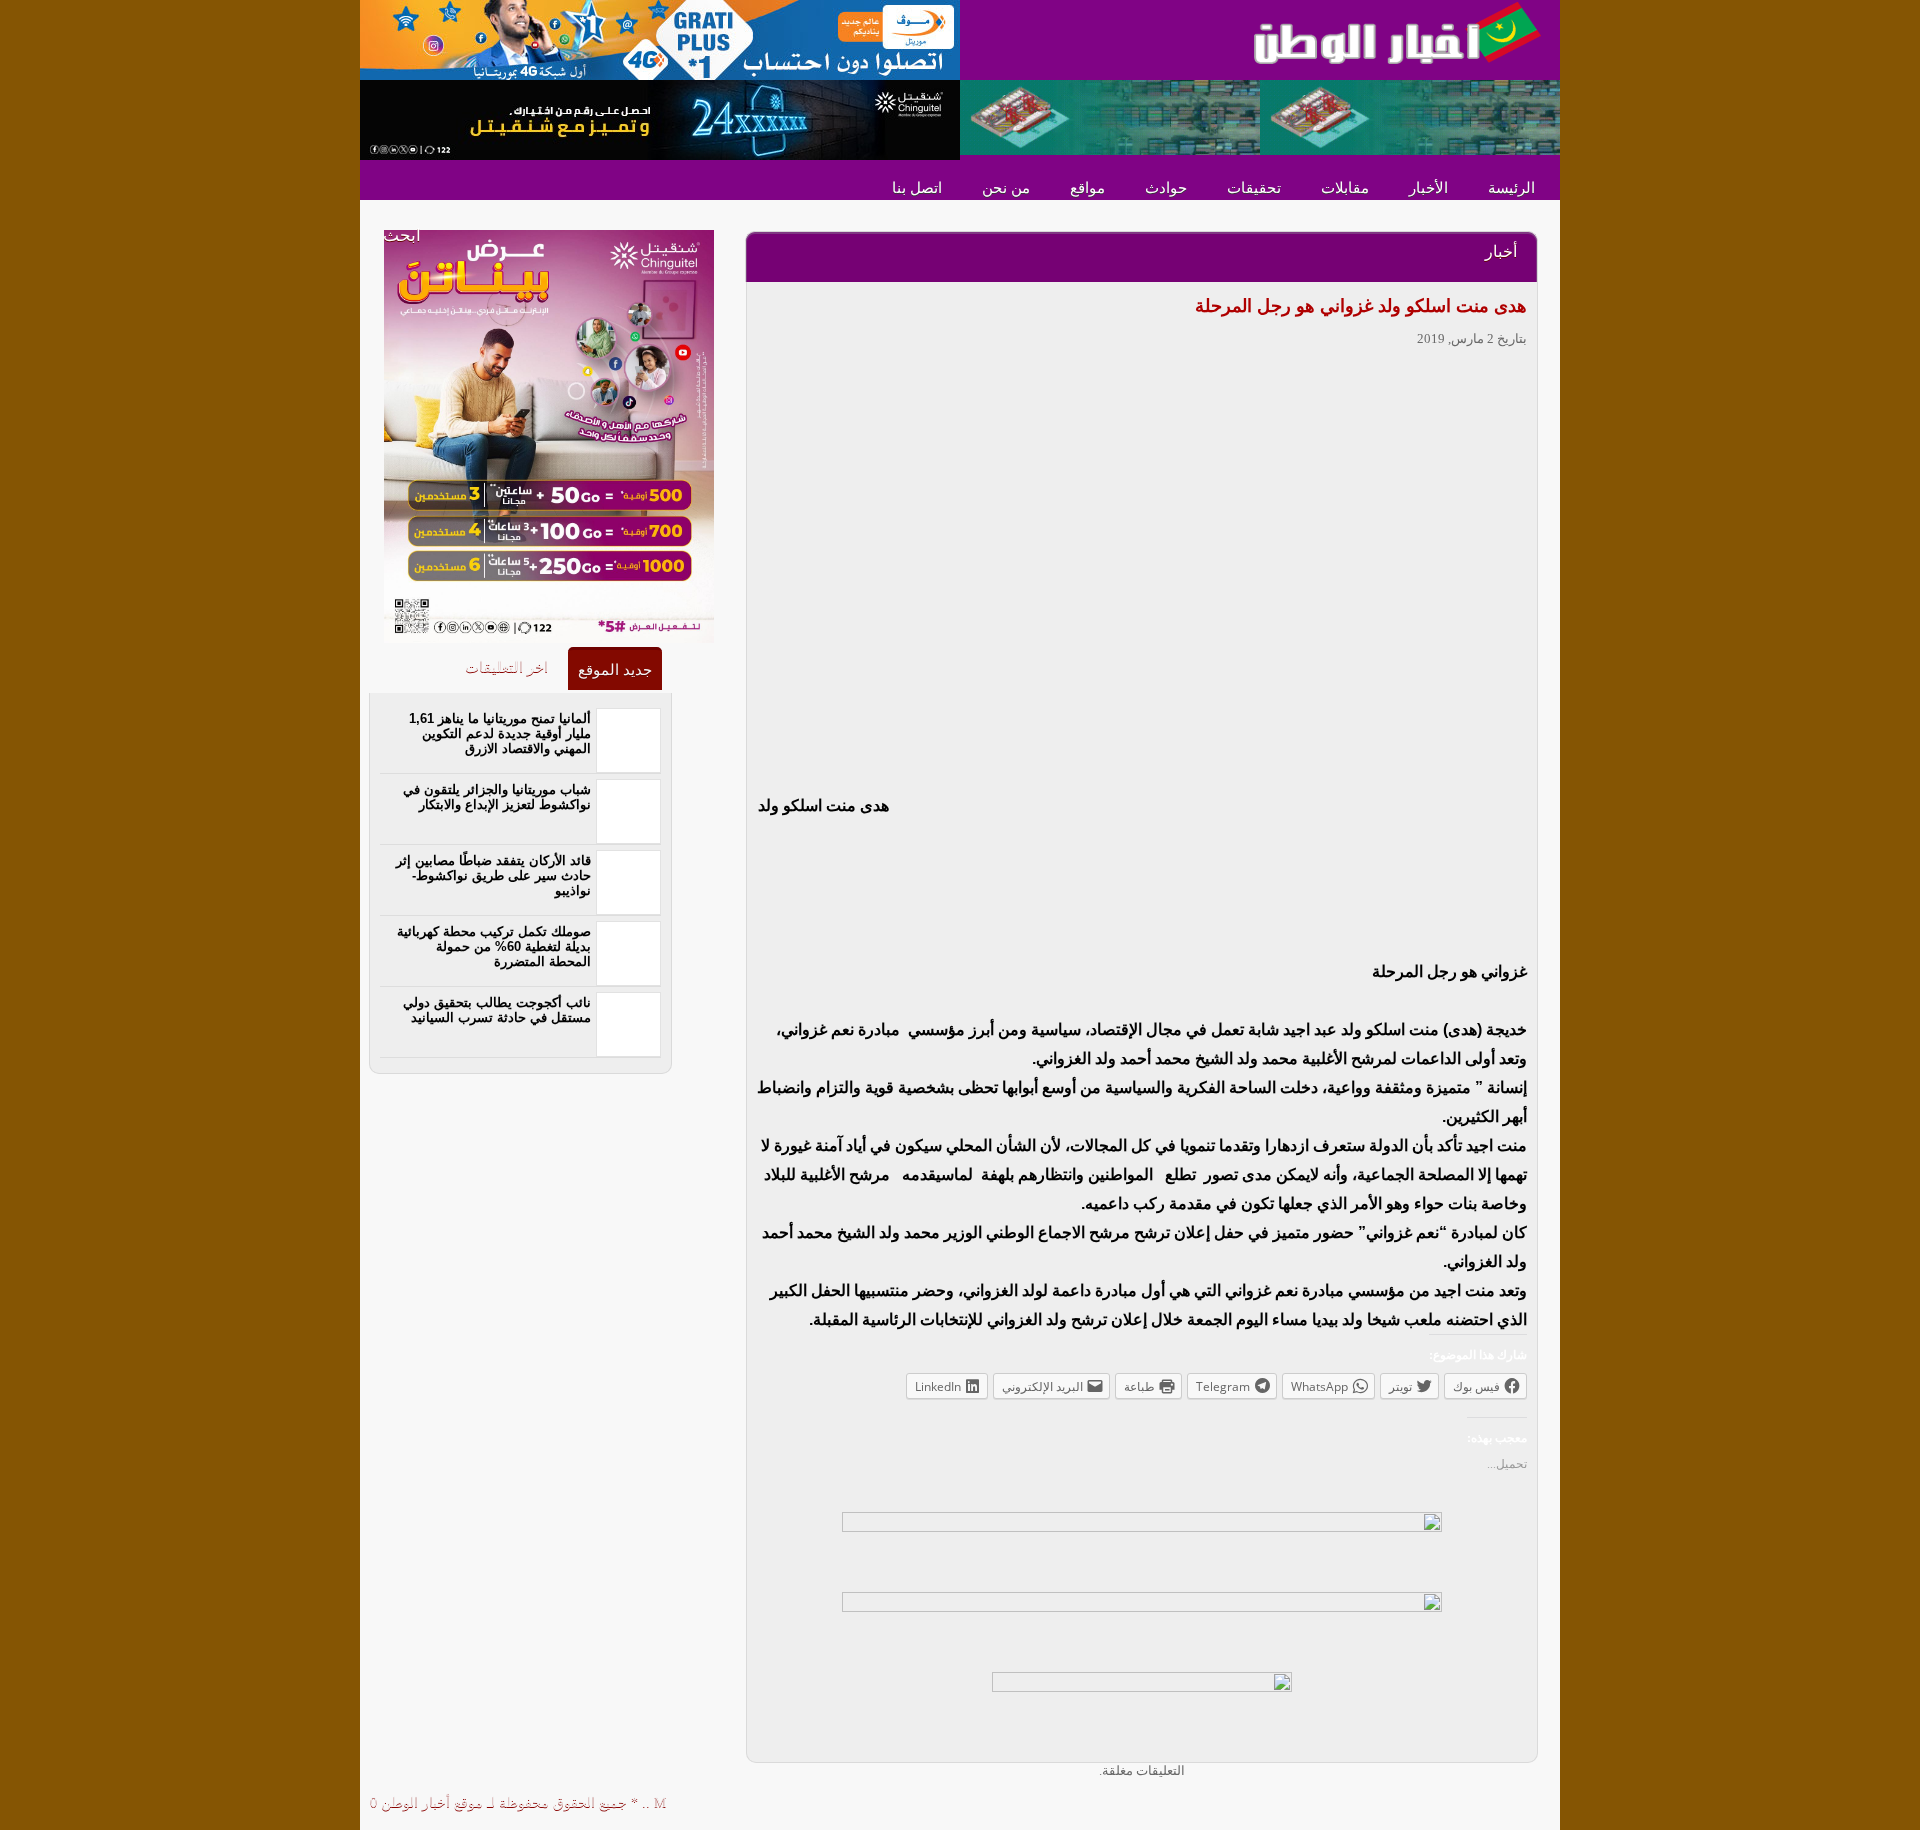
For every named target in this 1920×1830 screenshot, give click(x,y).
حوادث (1166, 188)
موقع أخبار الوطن (430, 1802)
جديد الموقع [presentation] (615, 670)
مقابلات (1345, 188)
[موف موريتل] (660, 38)
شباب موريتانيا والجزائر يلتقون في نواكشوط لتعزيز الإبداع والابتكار (497, 797)
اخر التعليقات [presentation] (506, 667)
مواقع (1087, 188)
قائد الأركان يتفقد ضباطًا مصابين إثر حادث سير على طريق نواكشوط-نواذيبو (493, 875)
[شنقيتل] (660, 118)
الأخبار (1428, 188)
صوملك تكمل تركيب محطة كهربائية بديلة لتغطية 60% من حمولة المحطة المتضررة (494, 946)
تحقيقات (1254, 188)
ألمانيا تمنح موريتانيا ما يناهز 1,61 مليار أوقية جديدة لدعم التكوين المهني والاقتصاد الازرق (500, 733)
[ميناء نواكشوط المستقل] (1260, 115)
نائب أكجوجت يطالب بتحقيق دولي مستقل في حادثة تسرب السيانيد (497, 1010)
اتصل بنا (917, 188)
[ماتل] (1142, 1710)
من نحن (1006, 188)
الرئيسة (1511, 188)
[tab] (615, 668)
